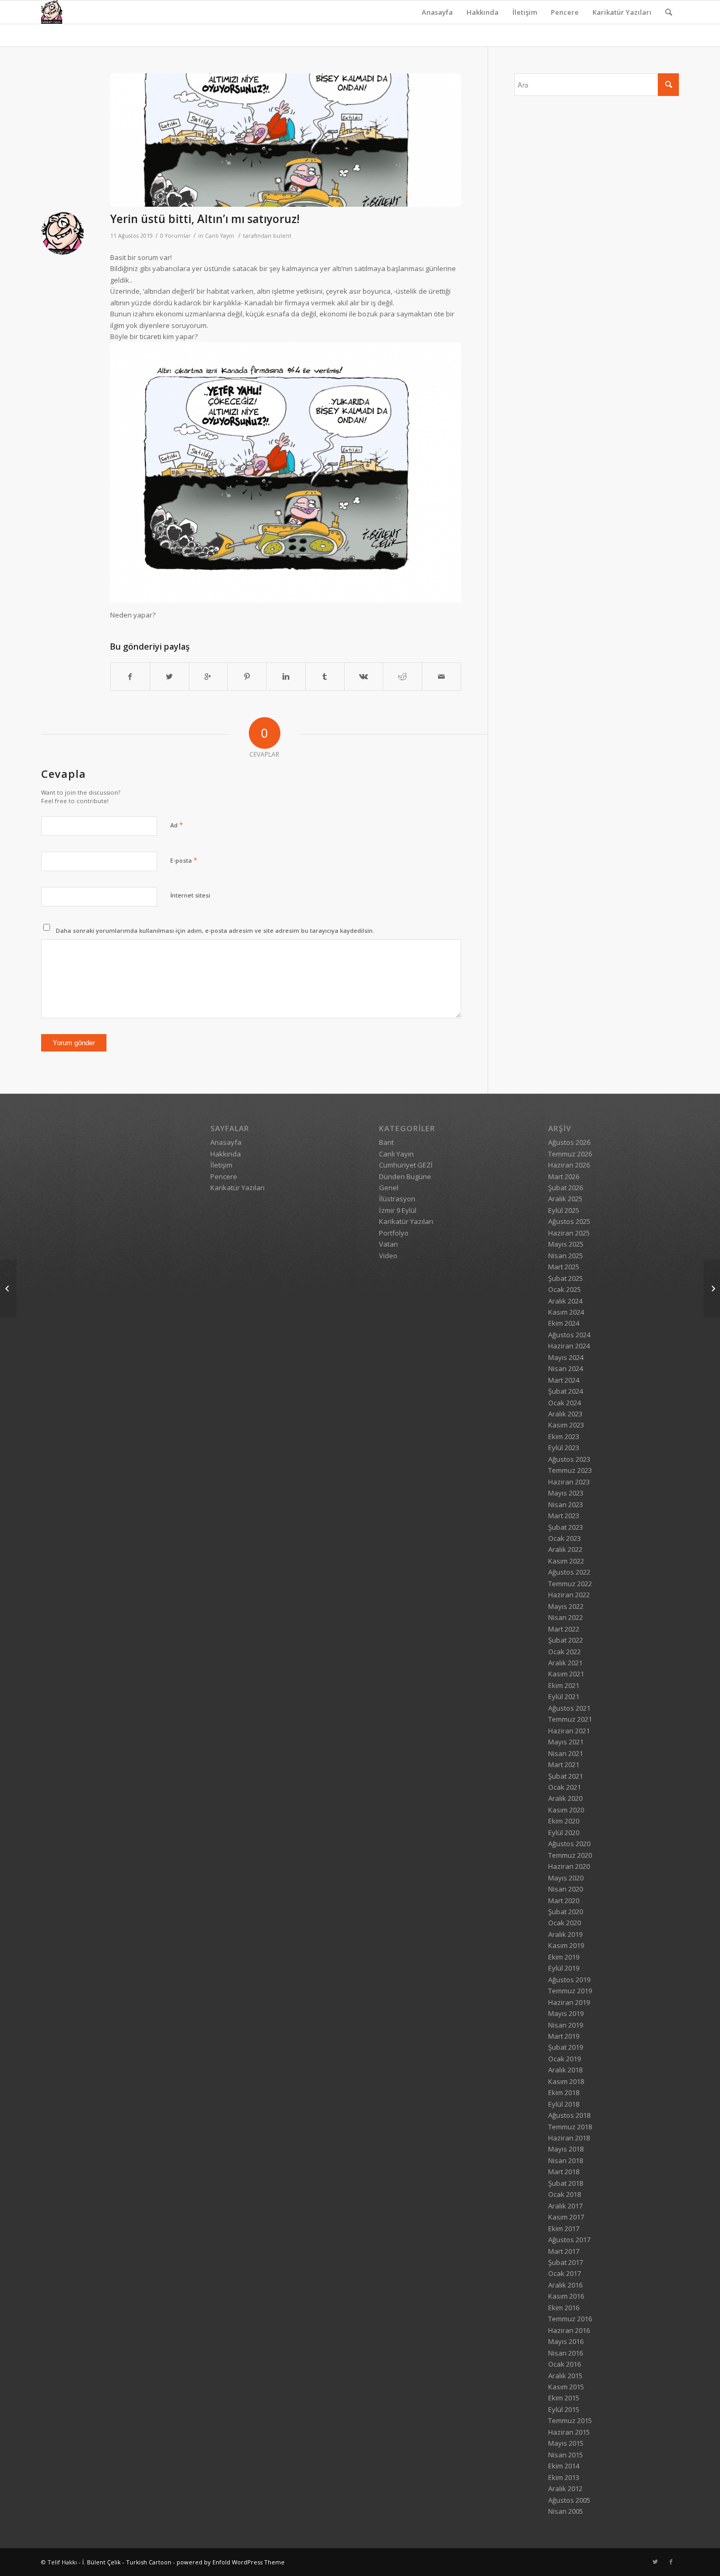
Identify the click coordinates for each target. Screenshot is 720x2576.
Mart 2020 (564, 1900)
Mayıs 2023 (566, 1493)
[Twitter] (655, 2562)
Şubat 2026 (566, 1188)
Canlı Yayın (220, 236)
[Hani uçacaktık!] (8, 1288)
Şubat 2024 (566, 1391)
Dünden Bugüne (405, 1176)
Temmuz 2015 (570, 2420)
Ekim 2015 (564, 2398)
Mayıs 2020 (566, 1878)
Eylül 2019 (564, 1968)
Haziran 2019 (569, 2002)
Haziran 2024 (569, 1346)
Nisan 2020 (566, 1889)
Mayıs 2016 (566, 2341)
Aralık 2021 (565, 1663)
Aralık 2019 (565, 1934)
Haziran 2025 (569, 1233)
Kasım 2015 (566, 2387)
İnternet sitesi (190, 895)
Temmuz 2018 (570, 2127)
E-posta (184, 860)
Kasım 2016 (566, 2296)
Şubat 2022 (566, 1640)
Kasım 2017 (566, 2217)
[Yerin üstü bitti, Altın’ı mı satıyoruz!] (286, 140)
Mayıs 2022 (566, 1606)
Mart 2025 (564, 1267)
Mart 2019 (564, 2036)
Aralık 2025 (565, 1199)
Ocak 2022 (565, 1652)
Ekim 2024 (564, 1323)
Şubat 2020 (566, 1912)
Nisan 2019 (566, 2025)
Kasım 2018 (566, 2081)
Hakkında (483, 12)
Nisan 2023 (566, 1504)
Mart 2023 (564, 1516)
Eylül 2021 (564, 1696)
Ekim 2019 (564, 1957)
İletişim (525, 12)
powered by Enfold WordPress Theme (231, 2562)
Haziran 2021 (569, 1731)
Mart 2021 (564, 1764)
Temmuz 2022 (570, 1584)
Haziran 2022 (569, 1595)
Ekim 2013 (564, 2477)
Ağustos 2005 (569, 2500)
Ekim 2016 (564, 2308)
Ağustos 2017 (569, 2240)
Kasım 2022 (566, 1561)
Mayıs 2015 (566, 2443)
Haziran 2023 (569, 1482)
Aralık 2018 (565, 2070)
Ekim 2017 (564, 2228)
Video (388, 1256)
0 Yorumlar (176, 236)
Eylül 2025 (564, 1210)
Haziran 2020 (569, 1866)
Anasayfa (437, 12)
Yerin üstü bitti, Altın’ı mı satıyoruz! (205, 219)
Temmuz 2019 (570, 1991)
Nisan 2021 (566, 1753)
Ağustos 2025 (569, 1221)
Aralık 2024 (565, 1301)
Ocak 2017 (565, 2273)
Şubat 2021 (566, 1776)
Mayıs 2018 (566, 2149)
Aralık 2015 (565, 2376)
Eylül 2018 (564, 2104)
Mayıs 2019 (566, 2013)
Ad (177, 825)
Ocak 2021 (565, 1787)
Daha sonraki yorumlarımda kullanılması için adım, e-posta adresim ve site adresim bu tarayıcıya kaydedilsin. (215, 930)
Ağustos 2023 (569, 1459)
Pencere (565, 12)
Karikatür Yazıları (622, 12)
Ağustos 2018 (569, 2115)
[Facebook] (671, 2562)
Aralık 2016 (565, 2285)
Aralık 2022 (565, 1549)
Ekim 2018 (564, 2092)
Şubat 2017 (566, 2262)
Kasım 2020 (566, 1810)
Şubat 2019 (566, 2047)
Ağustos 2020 (569, 1844)
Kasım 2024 (566, 1312)
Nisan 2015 (566, 2455)
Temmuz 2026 (570, 1154)
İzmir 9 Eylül (398, 1210)
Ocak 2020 (565, 1923)
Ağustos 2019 (569, 1980)
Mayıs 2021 (566, 1742)
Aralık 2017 (565, 2206)
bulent (282, 236)
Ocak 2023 (565, 1538)
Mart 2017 (564, 2251)
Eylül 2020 (564, 1832)
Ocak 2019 (565, 2059)
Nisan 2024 (566, 1368)
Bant (386, 1142)
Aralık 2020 (565, 1798)
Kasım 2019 (566, 1945)
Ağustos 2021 (569, 1708)
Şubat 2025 (566, 1278)
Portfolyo (394, 1233)
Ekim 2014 (564, 2466)
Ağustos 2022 (569, 1572)
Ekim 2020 (564, 1821)
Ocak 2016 (565, 2364)
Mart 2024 (564, 1380)
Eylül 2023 (564, 1448)
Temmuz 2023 (570, 1470)
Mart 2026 (564, 1176)
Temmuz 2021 (570, 1719)
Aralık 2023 (565, 1414)
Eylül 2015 (564, 2409)
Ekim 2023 (564, 1436)
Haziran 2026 (569, 1165)
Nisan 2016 (566, 2353)
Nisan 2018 (566, 2160)
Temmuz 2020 (570, 1855)
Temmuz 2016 (570, 2319)
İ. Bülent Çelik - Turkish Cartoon (127, 2562)
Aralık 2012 (565, 2488)
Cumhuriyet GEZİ (406, 1165)
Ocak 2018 (565, 2194)
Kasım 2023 (566, 1425)
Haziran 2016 (569, 2330)
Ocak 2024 (565, 1403)
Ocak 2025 (565, 1289)
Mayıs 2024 (566, 1357)
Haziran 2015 (569, 2432)
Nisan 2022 (566, 1617)
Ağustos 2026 (569, 1142)
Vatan (388, 1244)
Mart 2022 (564, 1629)
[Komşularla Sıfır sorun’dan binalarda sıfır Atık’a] (712, 1288)
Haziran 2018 (569, 2138)
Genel (389, 1188)
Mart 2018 (564, 2172)
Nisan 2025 (566, 1256)
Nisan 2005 (566, 2511)
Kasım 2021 (566, 1674)
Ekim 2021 (564, 1685)
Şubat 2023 (566, 1527)
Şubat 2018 (566, 2183)
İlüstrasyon (397, 1199)
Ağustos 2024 (569, 1335)
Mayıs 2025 (566, 1244)
